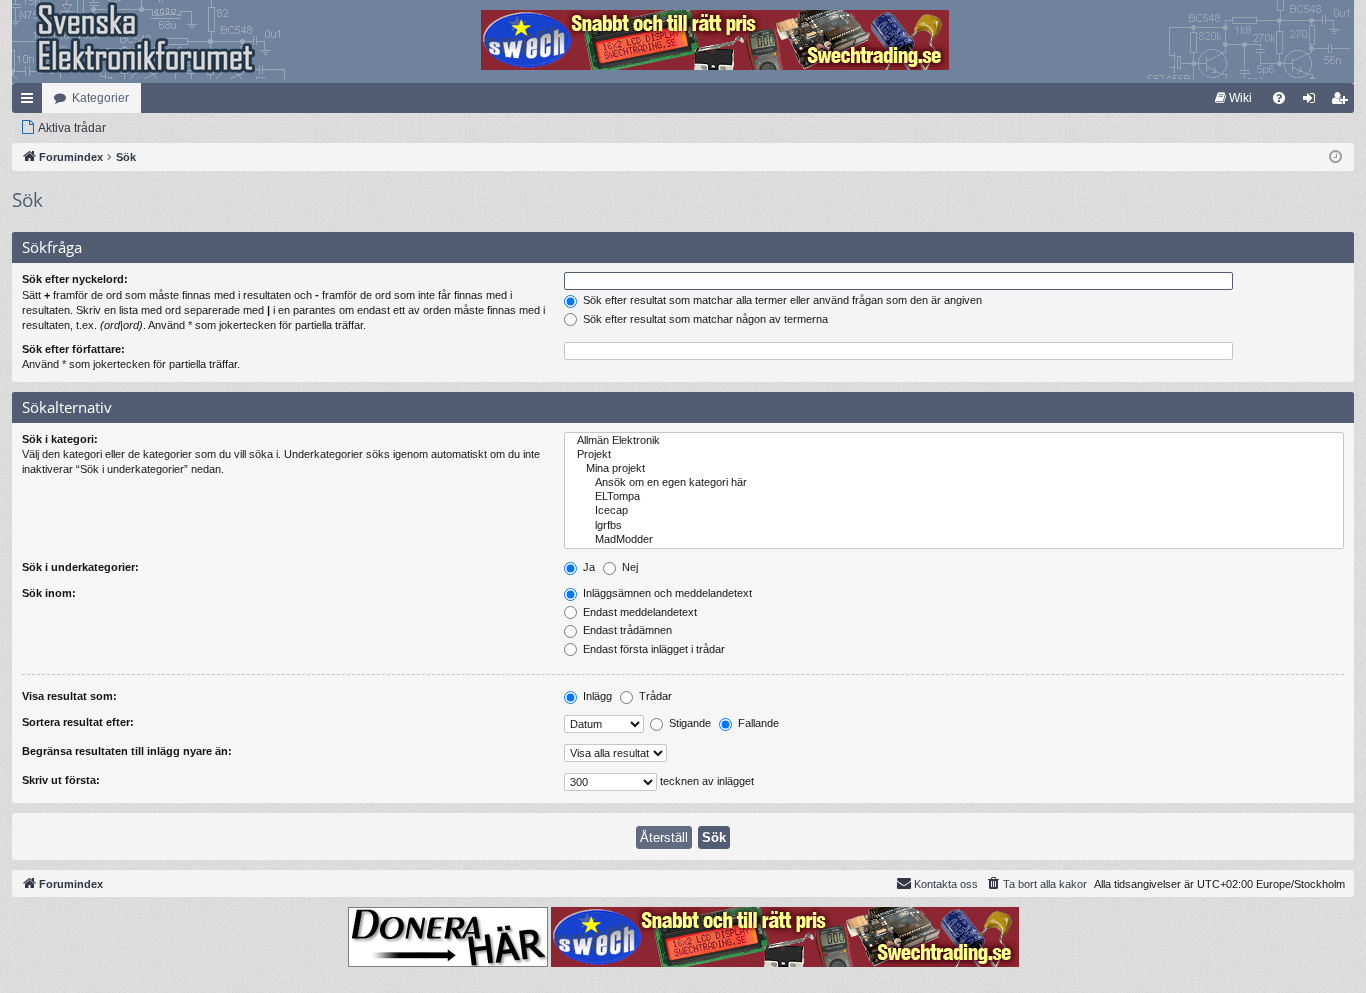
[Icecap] (954, 511)
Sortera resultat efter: (78, 722)
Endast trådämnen (626, 630)
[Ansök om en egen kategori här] (954, 483)
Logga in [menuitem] (1313, 102)
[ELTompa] (954, 497)
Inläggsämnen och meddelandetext (666, 593)
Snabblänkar (31, 102)
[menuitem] (1233, 98)
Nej (628, 567)
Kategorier (100, 98)
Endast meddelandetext (638, 612)
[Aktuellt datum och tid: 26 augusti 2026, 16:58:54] (1335, 157)
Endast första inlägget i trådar (652, 649)
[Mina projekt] (954, 469)
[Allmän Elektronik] (954, 441)
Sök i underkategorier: (80, 567)
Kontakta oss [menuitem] (946, 884)
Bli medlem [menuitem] (1343, 102)
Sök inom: (49, 593)
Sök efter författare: (73, 349)
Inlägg (596, 696)
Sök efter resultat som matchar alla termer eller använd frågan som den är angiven (781, 300)
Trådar (654, 696)
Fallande (757, 723)
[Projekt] (954, 455)
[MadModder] (954, 540)
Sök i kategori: (60, 439)
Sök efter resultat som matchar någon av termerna (704, 319)
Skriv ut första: (61, 780)
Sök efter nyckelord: (75, 279)
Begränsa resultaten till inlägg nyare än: (127, 751)
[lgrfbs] (954, 526)
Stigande (688, 723)
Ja (587, 567)
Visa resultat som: (69, 696)
